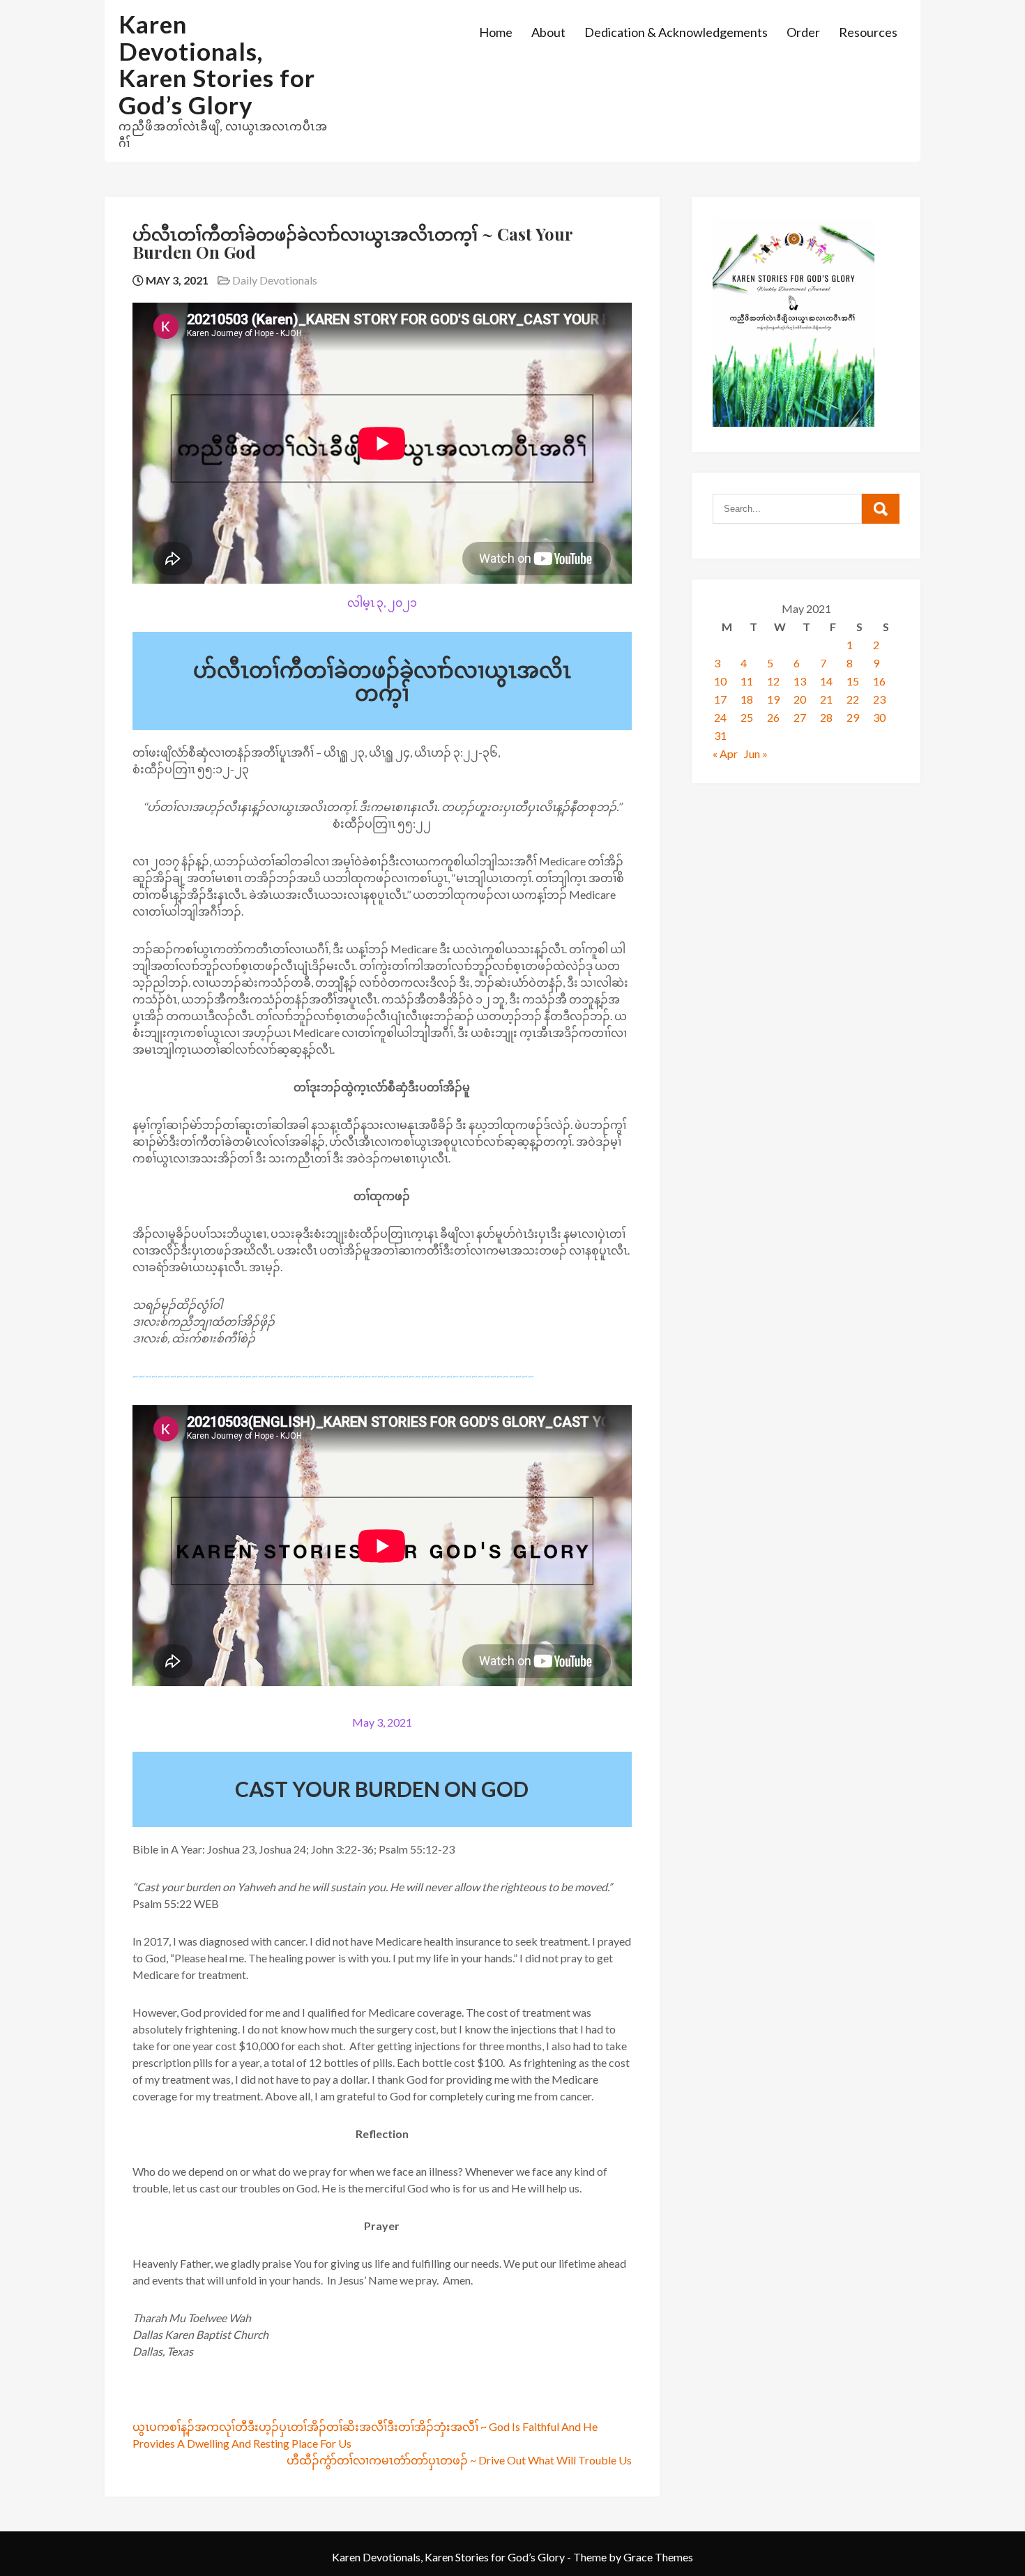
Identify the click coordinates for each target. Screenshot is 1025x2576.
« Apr (725, 753)
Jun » (756, 753)
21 (826, 699)
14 (826, 681)
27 (800, 717)
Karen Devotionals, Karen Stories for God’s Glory (217, 64)
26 (773, 717)
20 (800, 699)
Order (803, 32)
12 (773, 681)
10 (720, 681)
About (548, 32)
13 (800, 681)
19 (773, 699)
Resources (868, 32)
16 (879, 681)
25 (747, 717)
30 (879, 717)
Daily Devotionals (275, 280)
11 (747, 681)
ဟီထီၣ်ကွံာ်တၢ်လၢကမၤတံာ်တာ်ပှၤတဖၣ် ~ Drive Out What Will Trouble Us (459, 2460)
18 (747, 699)
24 (720, 717)
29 (853, 717)
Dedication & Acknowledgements (676, 32)
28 (826, 717)
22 (853, 699)
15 (853, 681)
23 (879, 699)
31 (720, 735)
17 (720, 699)
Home (496, 32)
